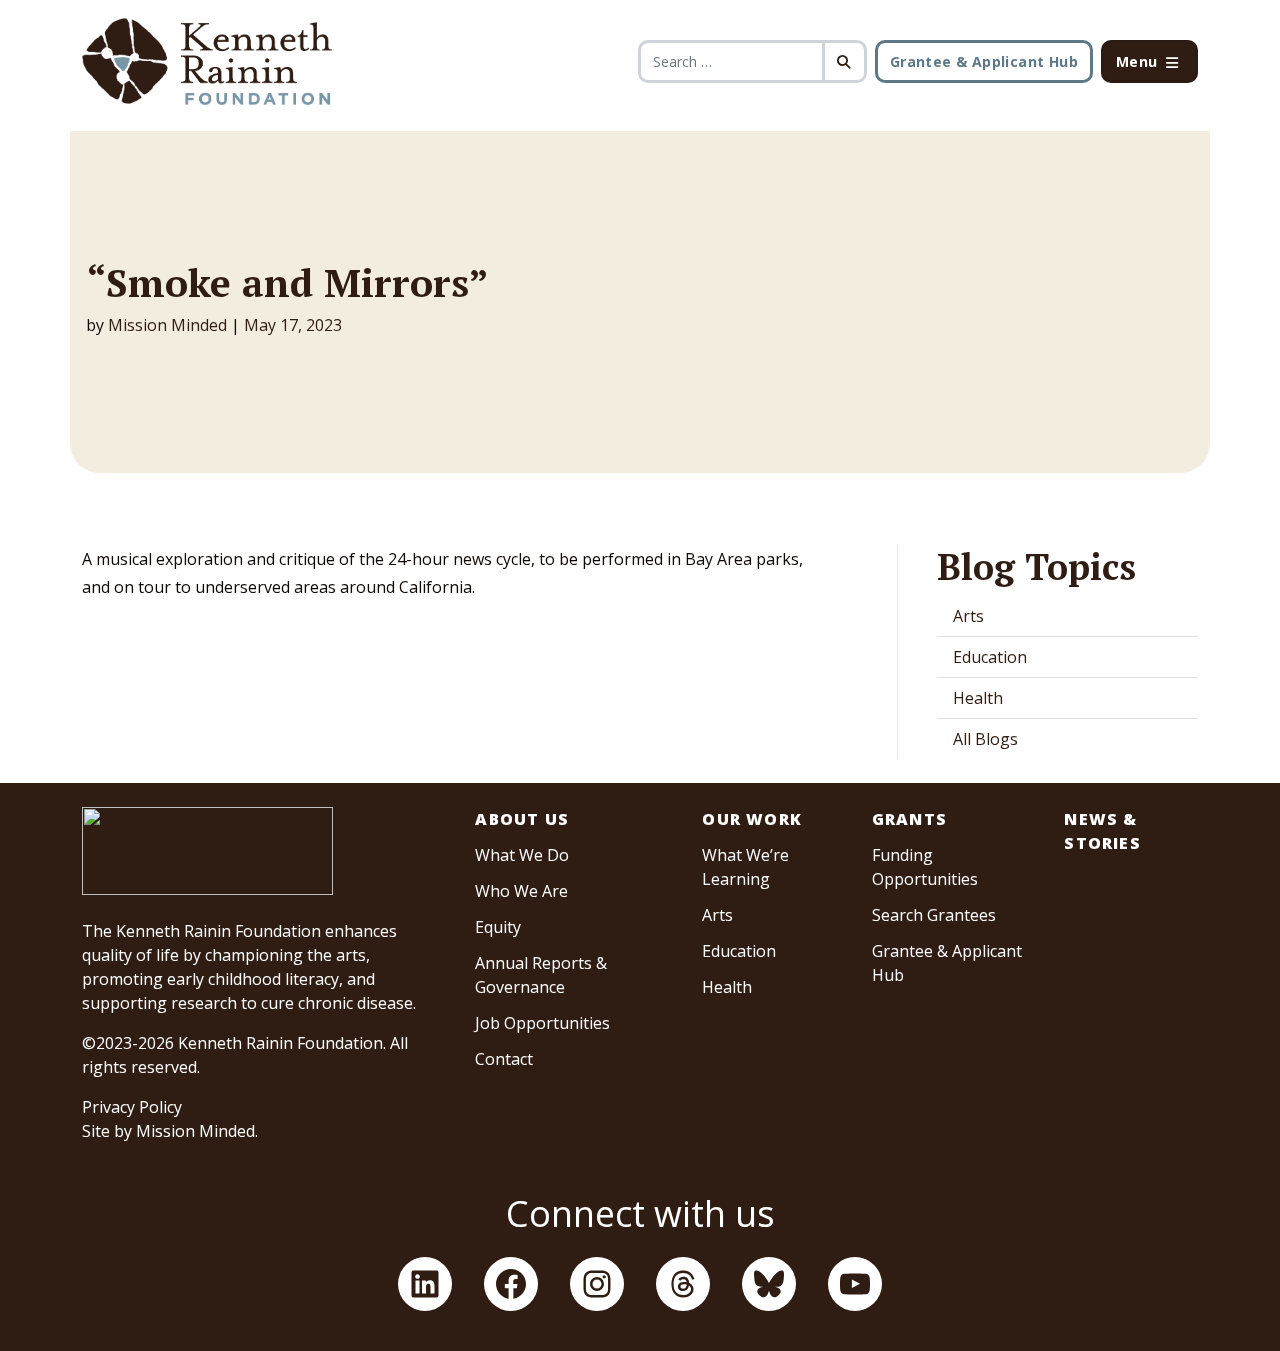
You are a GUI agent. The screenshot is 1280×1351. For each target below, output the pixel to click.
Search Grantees (934, 915)
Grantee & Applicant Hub (984, 61)
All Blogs (985, 739)
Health (978, 698)
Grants (909, 819)
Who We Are (521, 891)
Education (990, 657)
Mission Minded (167, 325)
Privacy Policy (132, 1107)
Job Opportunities (542, 1023)
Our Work (752, 819)
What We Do (522, 855)
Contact (504, 1059)
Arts (968, 616)
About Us (522, 819)
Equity (498, 927)
